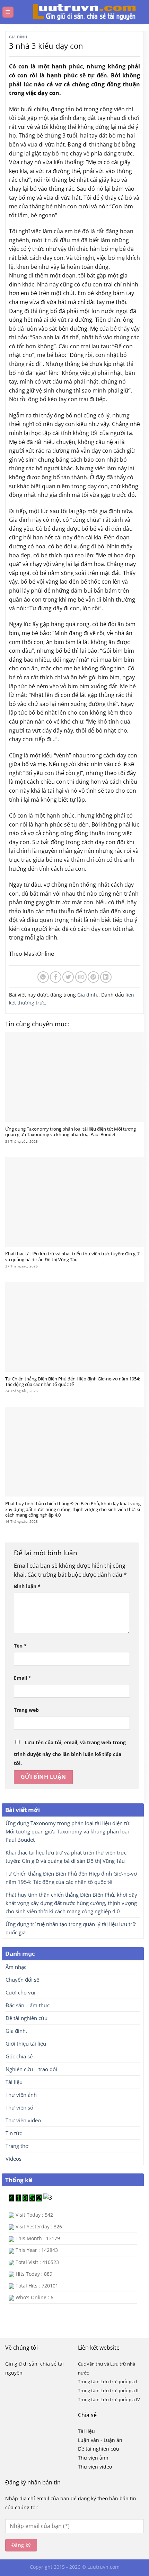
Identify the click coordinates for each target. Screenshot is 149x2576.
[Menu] (8, 12)
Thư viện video (23, 2120)
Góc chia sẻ (19, 2056)
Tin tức (14, 2133)
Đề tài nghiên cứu (27, 2018)
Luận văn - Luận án (100, 2440)
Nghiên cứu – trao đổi (31, 2069)
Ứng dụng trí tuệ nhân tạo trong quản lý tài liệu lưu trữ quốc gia (71, 1928)
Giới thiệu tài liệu (26, 2044)
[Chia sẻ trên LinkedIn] (106, 977)
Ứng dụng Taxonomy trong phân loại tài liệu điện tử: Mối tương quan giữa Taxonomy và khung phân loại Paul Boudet (71, 1132)
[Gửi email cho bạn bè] (81, 977)
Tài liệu (14, 2082)
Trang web (26, 1710)
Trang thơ (17, 2146)
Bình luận (27, 1586)
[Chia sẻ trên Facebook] (56, 977)
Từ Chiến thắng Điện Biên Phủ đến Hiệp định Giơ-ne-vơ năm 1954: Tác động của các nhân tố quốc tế (73, 1382)
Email (23, 1678)
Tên (20, 1646)
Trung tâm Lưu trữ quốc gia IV (109, 2399)
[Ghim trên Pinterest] (93, 977)
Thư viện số (19, 2107)
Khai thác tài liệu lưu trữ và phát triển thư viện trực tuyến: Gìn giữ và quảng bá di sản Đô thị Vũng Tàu (72, 1257)
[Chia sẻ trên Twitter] (68, 977)
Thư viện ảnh (21, 2095)
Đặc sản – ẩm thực (28, 2005)
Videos (14, 2159)
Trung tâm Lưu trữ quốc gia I (108, 2381)
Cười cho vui (20, 1992)
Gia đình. (19, 37)
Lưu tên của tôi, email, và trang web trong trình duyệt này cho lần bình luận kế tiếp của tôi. (70, 1753)
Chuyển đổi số (23, 1980)
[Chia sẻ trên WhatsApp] (43, 977)
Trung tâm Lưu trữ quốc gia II (108, 2390)
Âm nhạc (16, 1967)
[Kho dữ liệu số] (77, 12)
